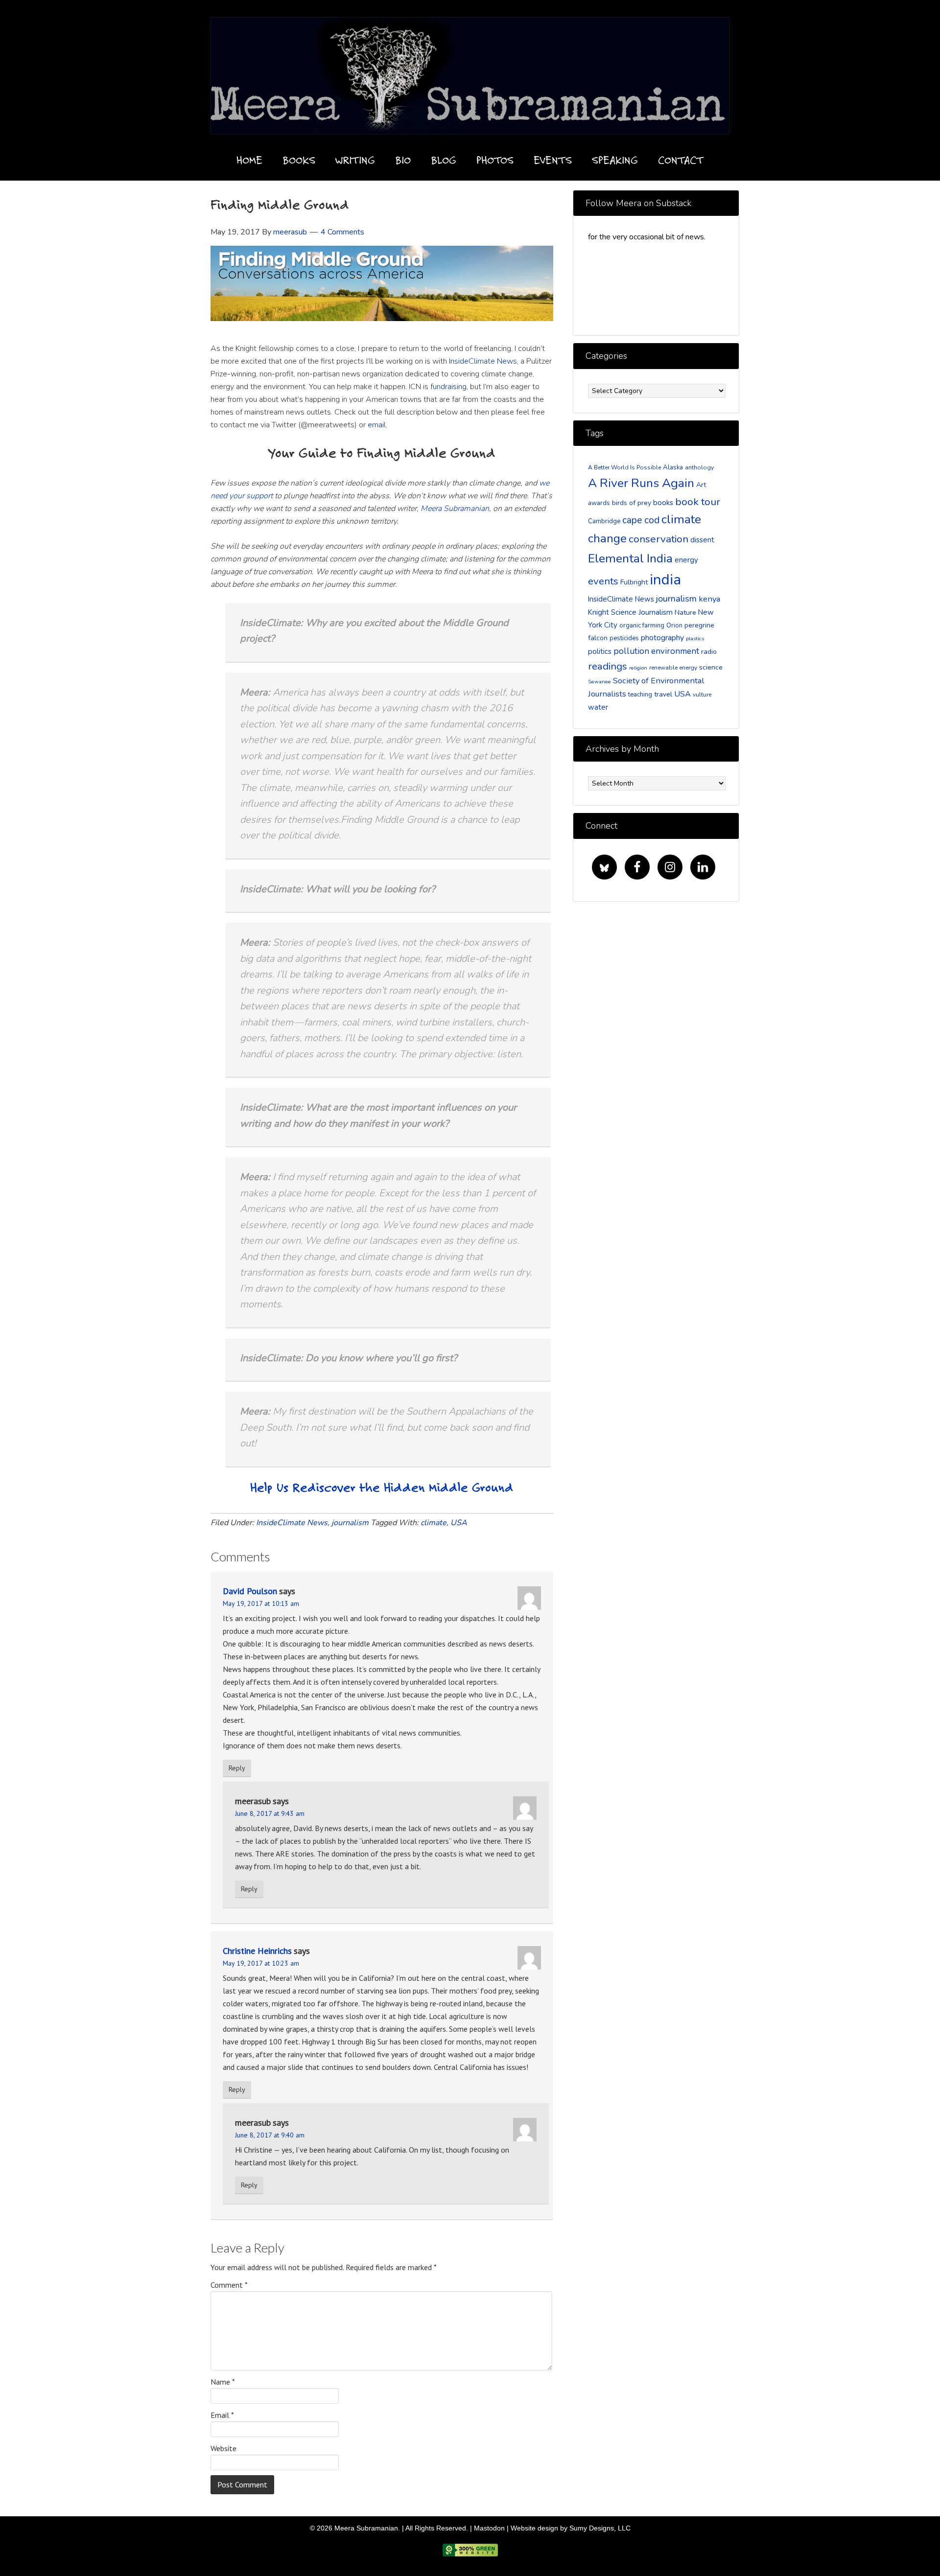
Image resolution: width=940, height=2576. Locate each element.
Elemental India (630, 558)
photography (662, 638)
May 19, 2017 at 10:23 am (261, 1963)
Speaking (615, 160)
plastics (695, 638)
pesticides (624, 638)
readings (608, 666)
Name (223, 2382)
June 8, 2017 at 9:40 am (270, 2135)
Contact (681, 160)
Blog (444, 160)
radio (709, 652)
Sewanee (599, 682)
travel (663, 694)
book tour (698, 502)
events (603, 581)
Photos (495, 160)
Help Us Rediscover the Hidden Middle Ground (382, 1487)
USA (459, 1523)
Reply (237, 1768)
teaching (640, 695)
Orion (674, 626)
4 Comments (342, 232)
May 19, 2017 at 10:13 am (261, 1603)
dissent (702, 540)
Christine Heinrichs (257, 1951)
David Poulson (250, 1591)
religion (638, 668)
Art (701, 485)
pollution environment (656, 651)
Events (553, 160)
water (598, 707)
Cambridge (604, 521)
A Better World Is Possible (624, 467)
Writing (355, 160)
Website (223, 2448)
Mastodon (489, 2528)
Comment (229, 2285)
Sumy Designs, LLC (600, 2528)
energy (686, 560)
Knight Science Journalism (630, 612)
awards (599, 503)
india (665, 580)
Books (299, 160)
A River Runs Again (641, 483)
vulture (702, 695)
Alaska (673, 467)
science (711, 667)
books (663, 503)
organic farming (642, 626)
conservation (658, 539)
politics (600, 651)
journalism (350, 1523)
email (377, 425)
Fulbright (634, 582)
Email (222, 2415)
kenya (709, 599)
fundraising (448, 387)
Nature (685, 613)
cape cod (641, 520)
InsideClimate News (483, 361)
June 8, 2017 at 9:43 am (270, 1813)
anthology (699, 467)
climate (434, 1523)
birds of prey (632, 503)
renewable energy (673, 668)
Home (249, 160)
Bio (403, 160)
